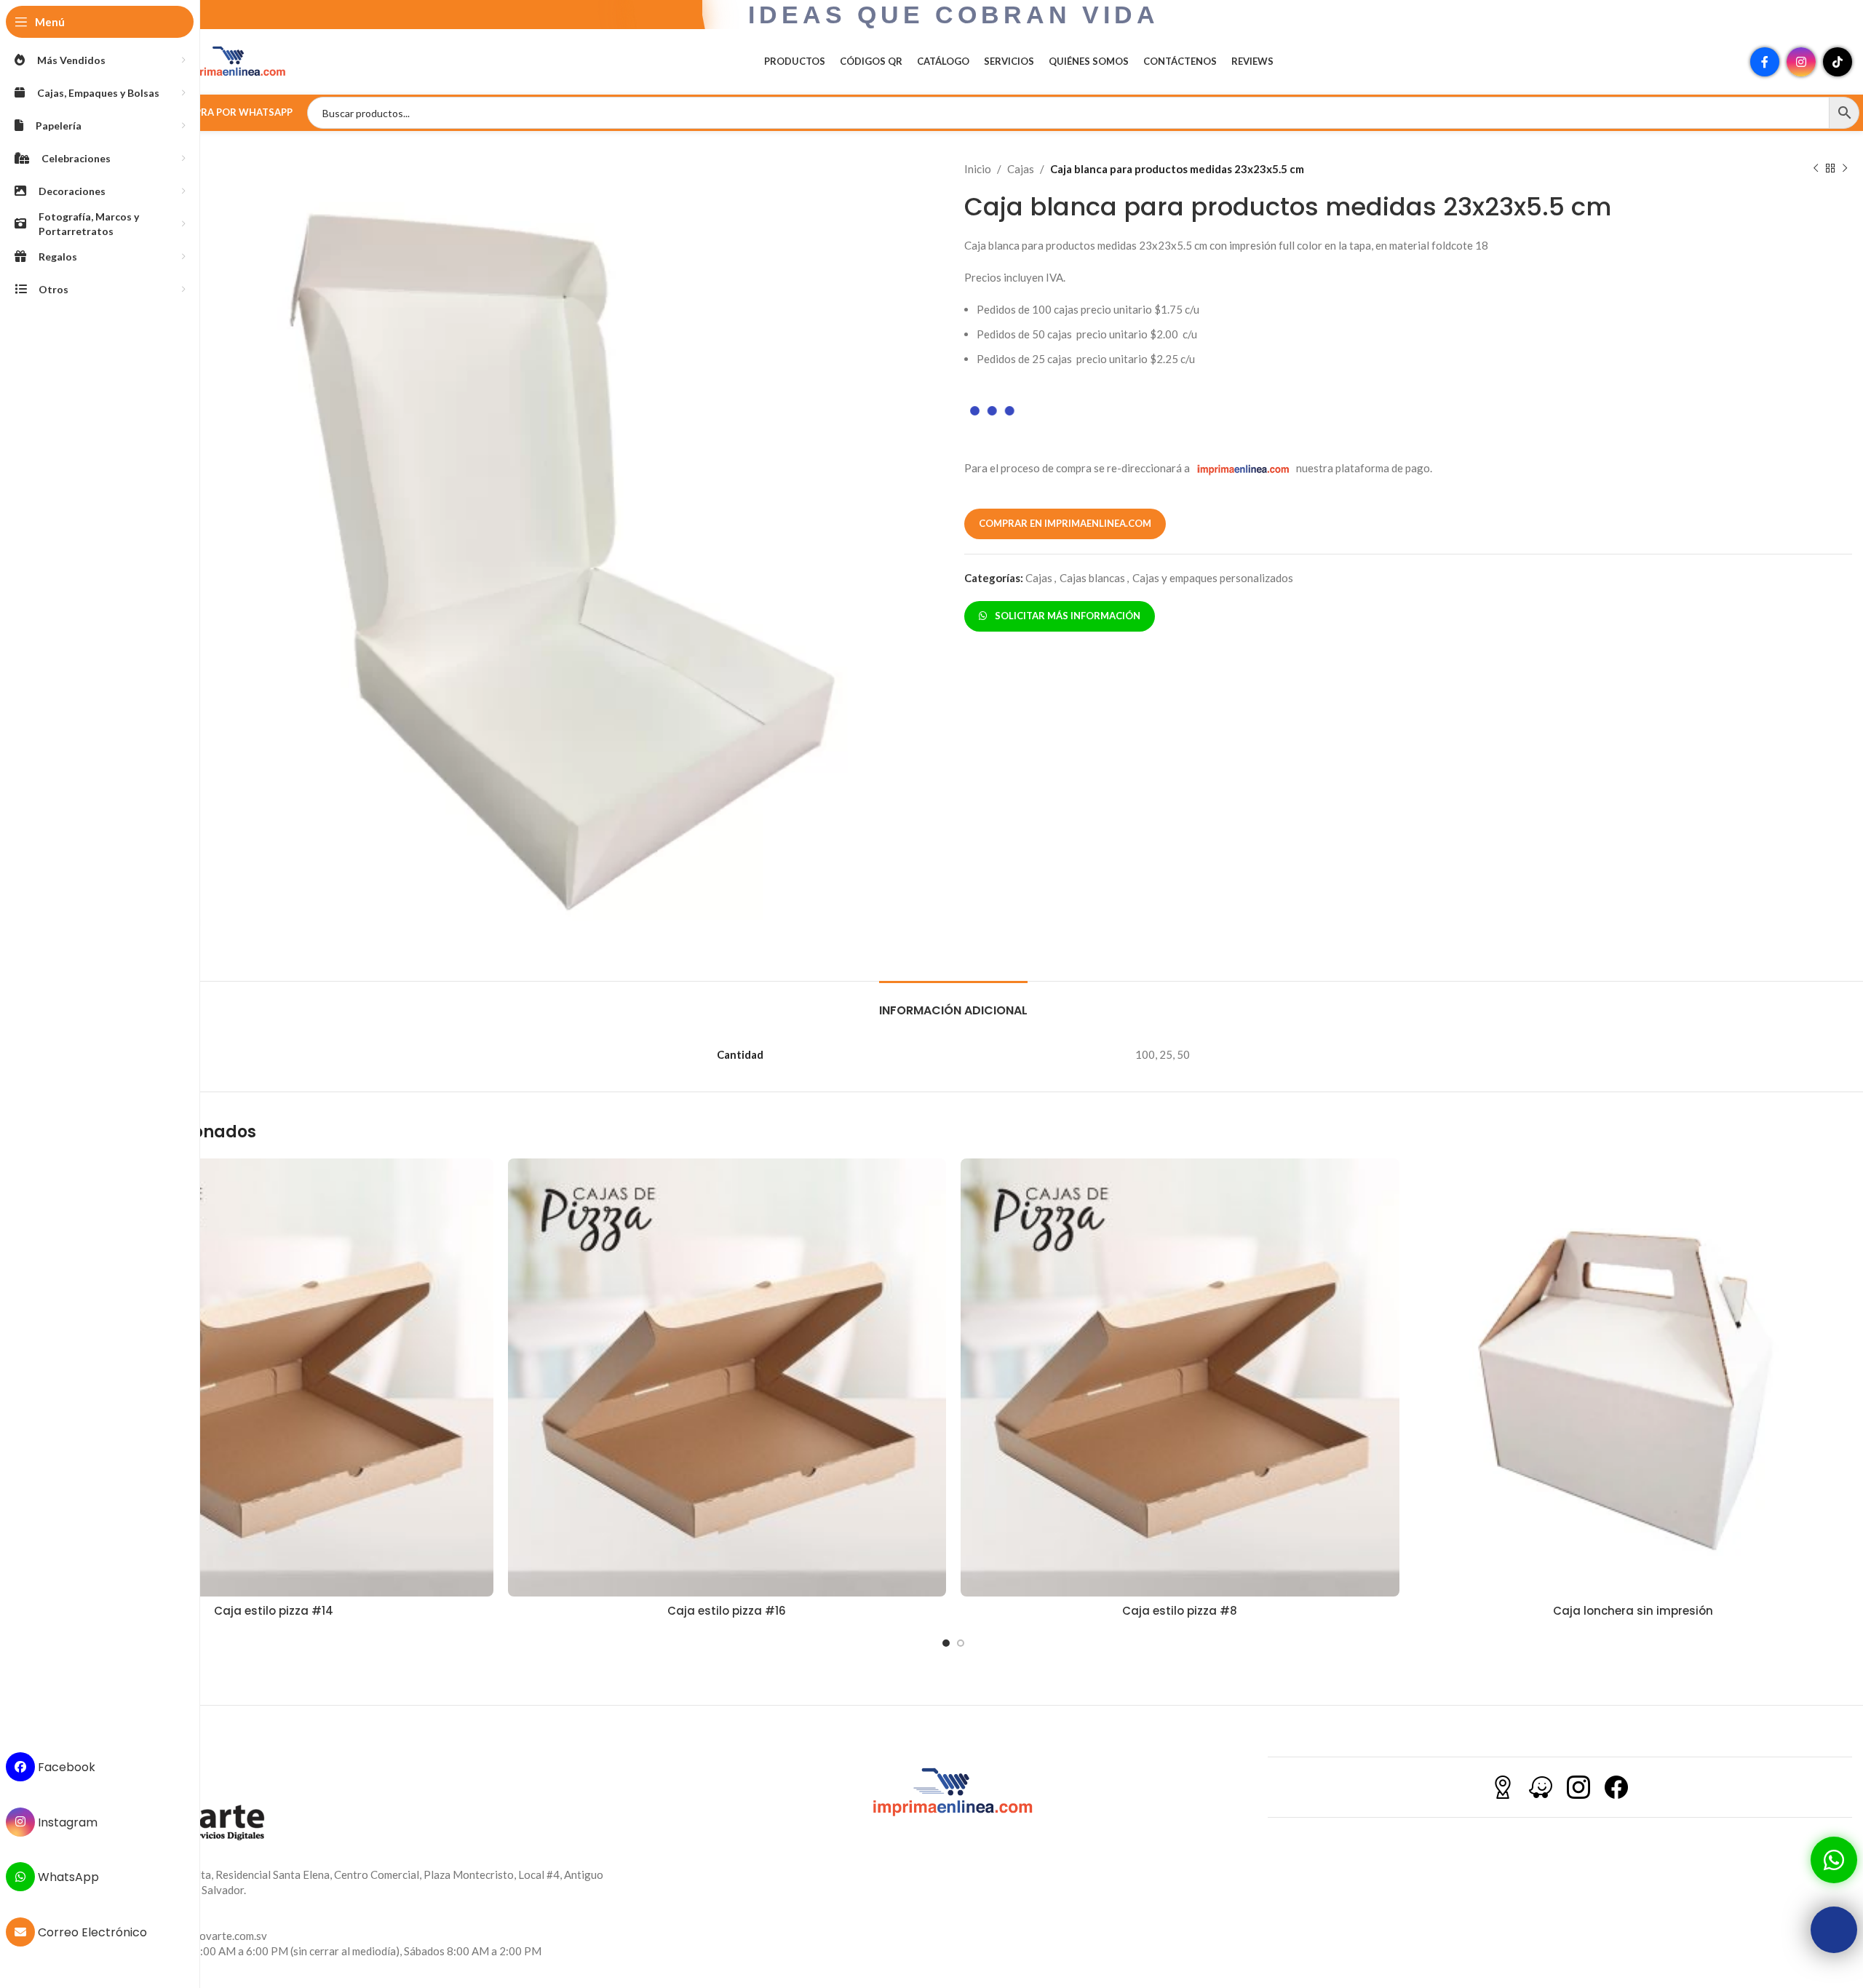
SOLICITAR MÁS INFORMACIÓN (1065, 616)
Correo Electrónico (91, 1932)
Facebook (65, 1767)
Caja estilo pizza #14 (274, 1611)
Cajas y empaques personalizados (1213, 578)
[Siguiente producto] (1845, 169)
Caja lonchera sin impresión (1633, 1611)
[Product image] (274, 1378)
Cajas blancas (1092, 578)
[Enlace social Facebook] (1765, 62)
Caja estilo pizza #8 (1180, 1611)
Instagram (66, 1822)
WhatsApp (67, 1877)
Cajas (1021, 169)
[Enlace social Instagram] (1801, 62)
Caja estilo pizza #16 (727, 1611)
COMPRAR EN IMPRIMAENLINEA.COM (1065, 523)
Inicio (978, 169)
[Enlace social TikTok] (1838, 62)
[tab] (953, 1003)
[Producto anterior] (1816, 169)
